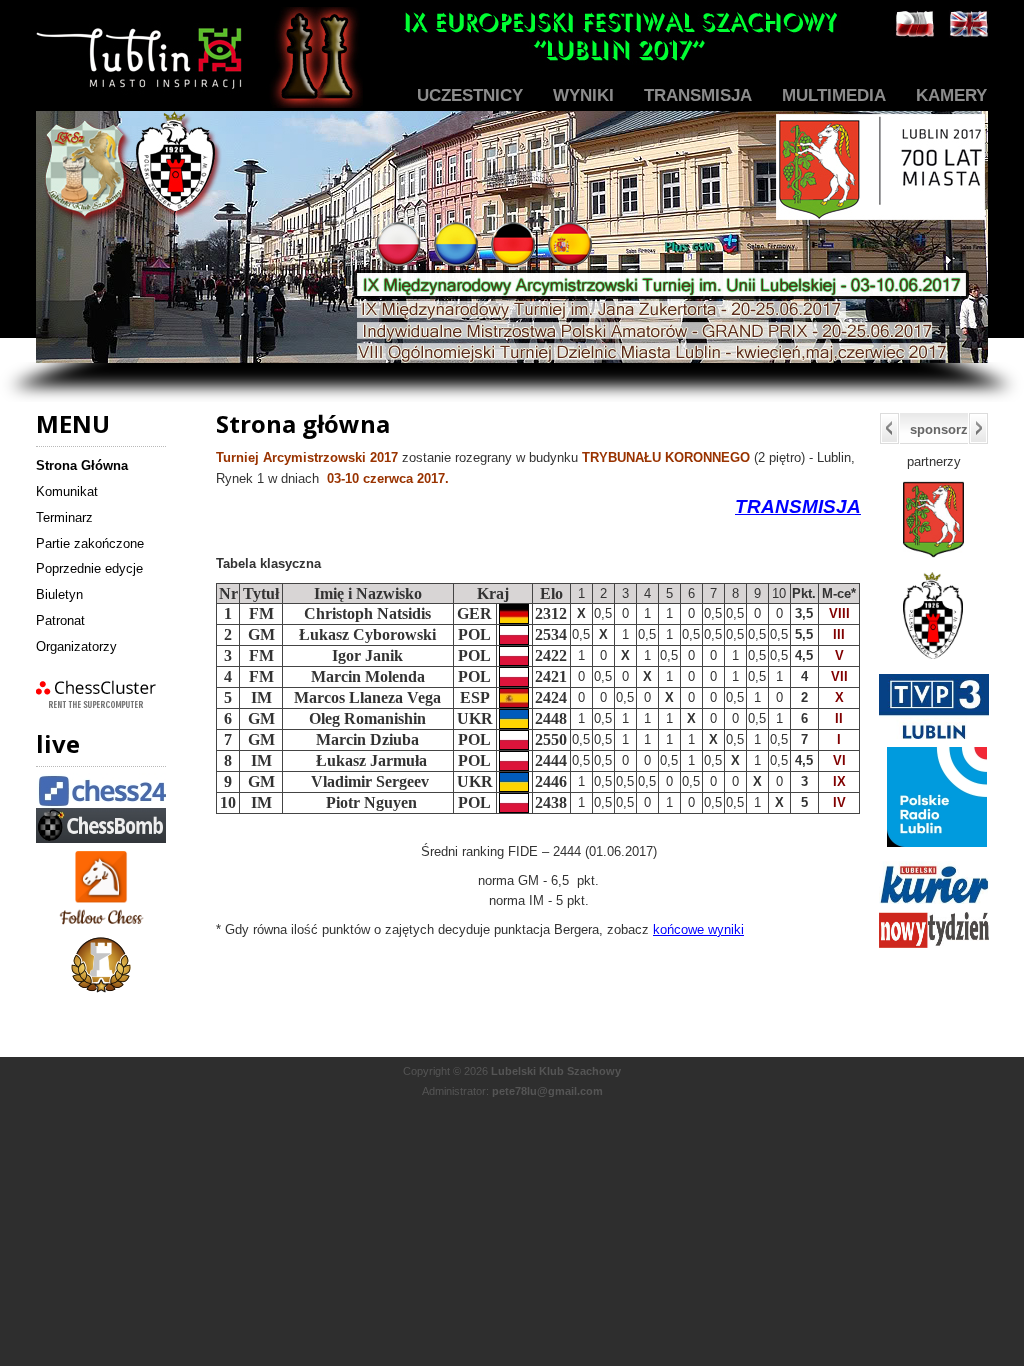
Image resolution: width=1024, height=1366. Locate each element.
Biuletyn (59, 594)
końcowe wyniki (698, 929)
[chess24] (104, 803)
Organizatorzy (76, 646)
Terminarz (64, 517)
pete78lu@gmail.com (547, 1091)
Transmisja (698, 95)
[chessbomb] (101, 838)
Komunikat (67, 491)
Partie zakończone (90, 543)
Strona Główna (82, 465)
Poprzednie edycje (89, 568)
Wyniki (583, 95)
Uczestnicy (470, 95)
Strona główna (303, 423)
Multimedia (834, 95)
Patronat (60, 620)
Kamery (951, 95)
